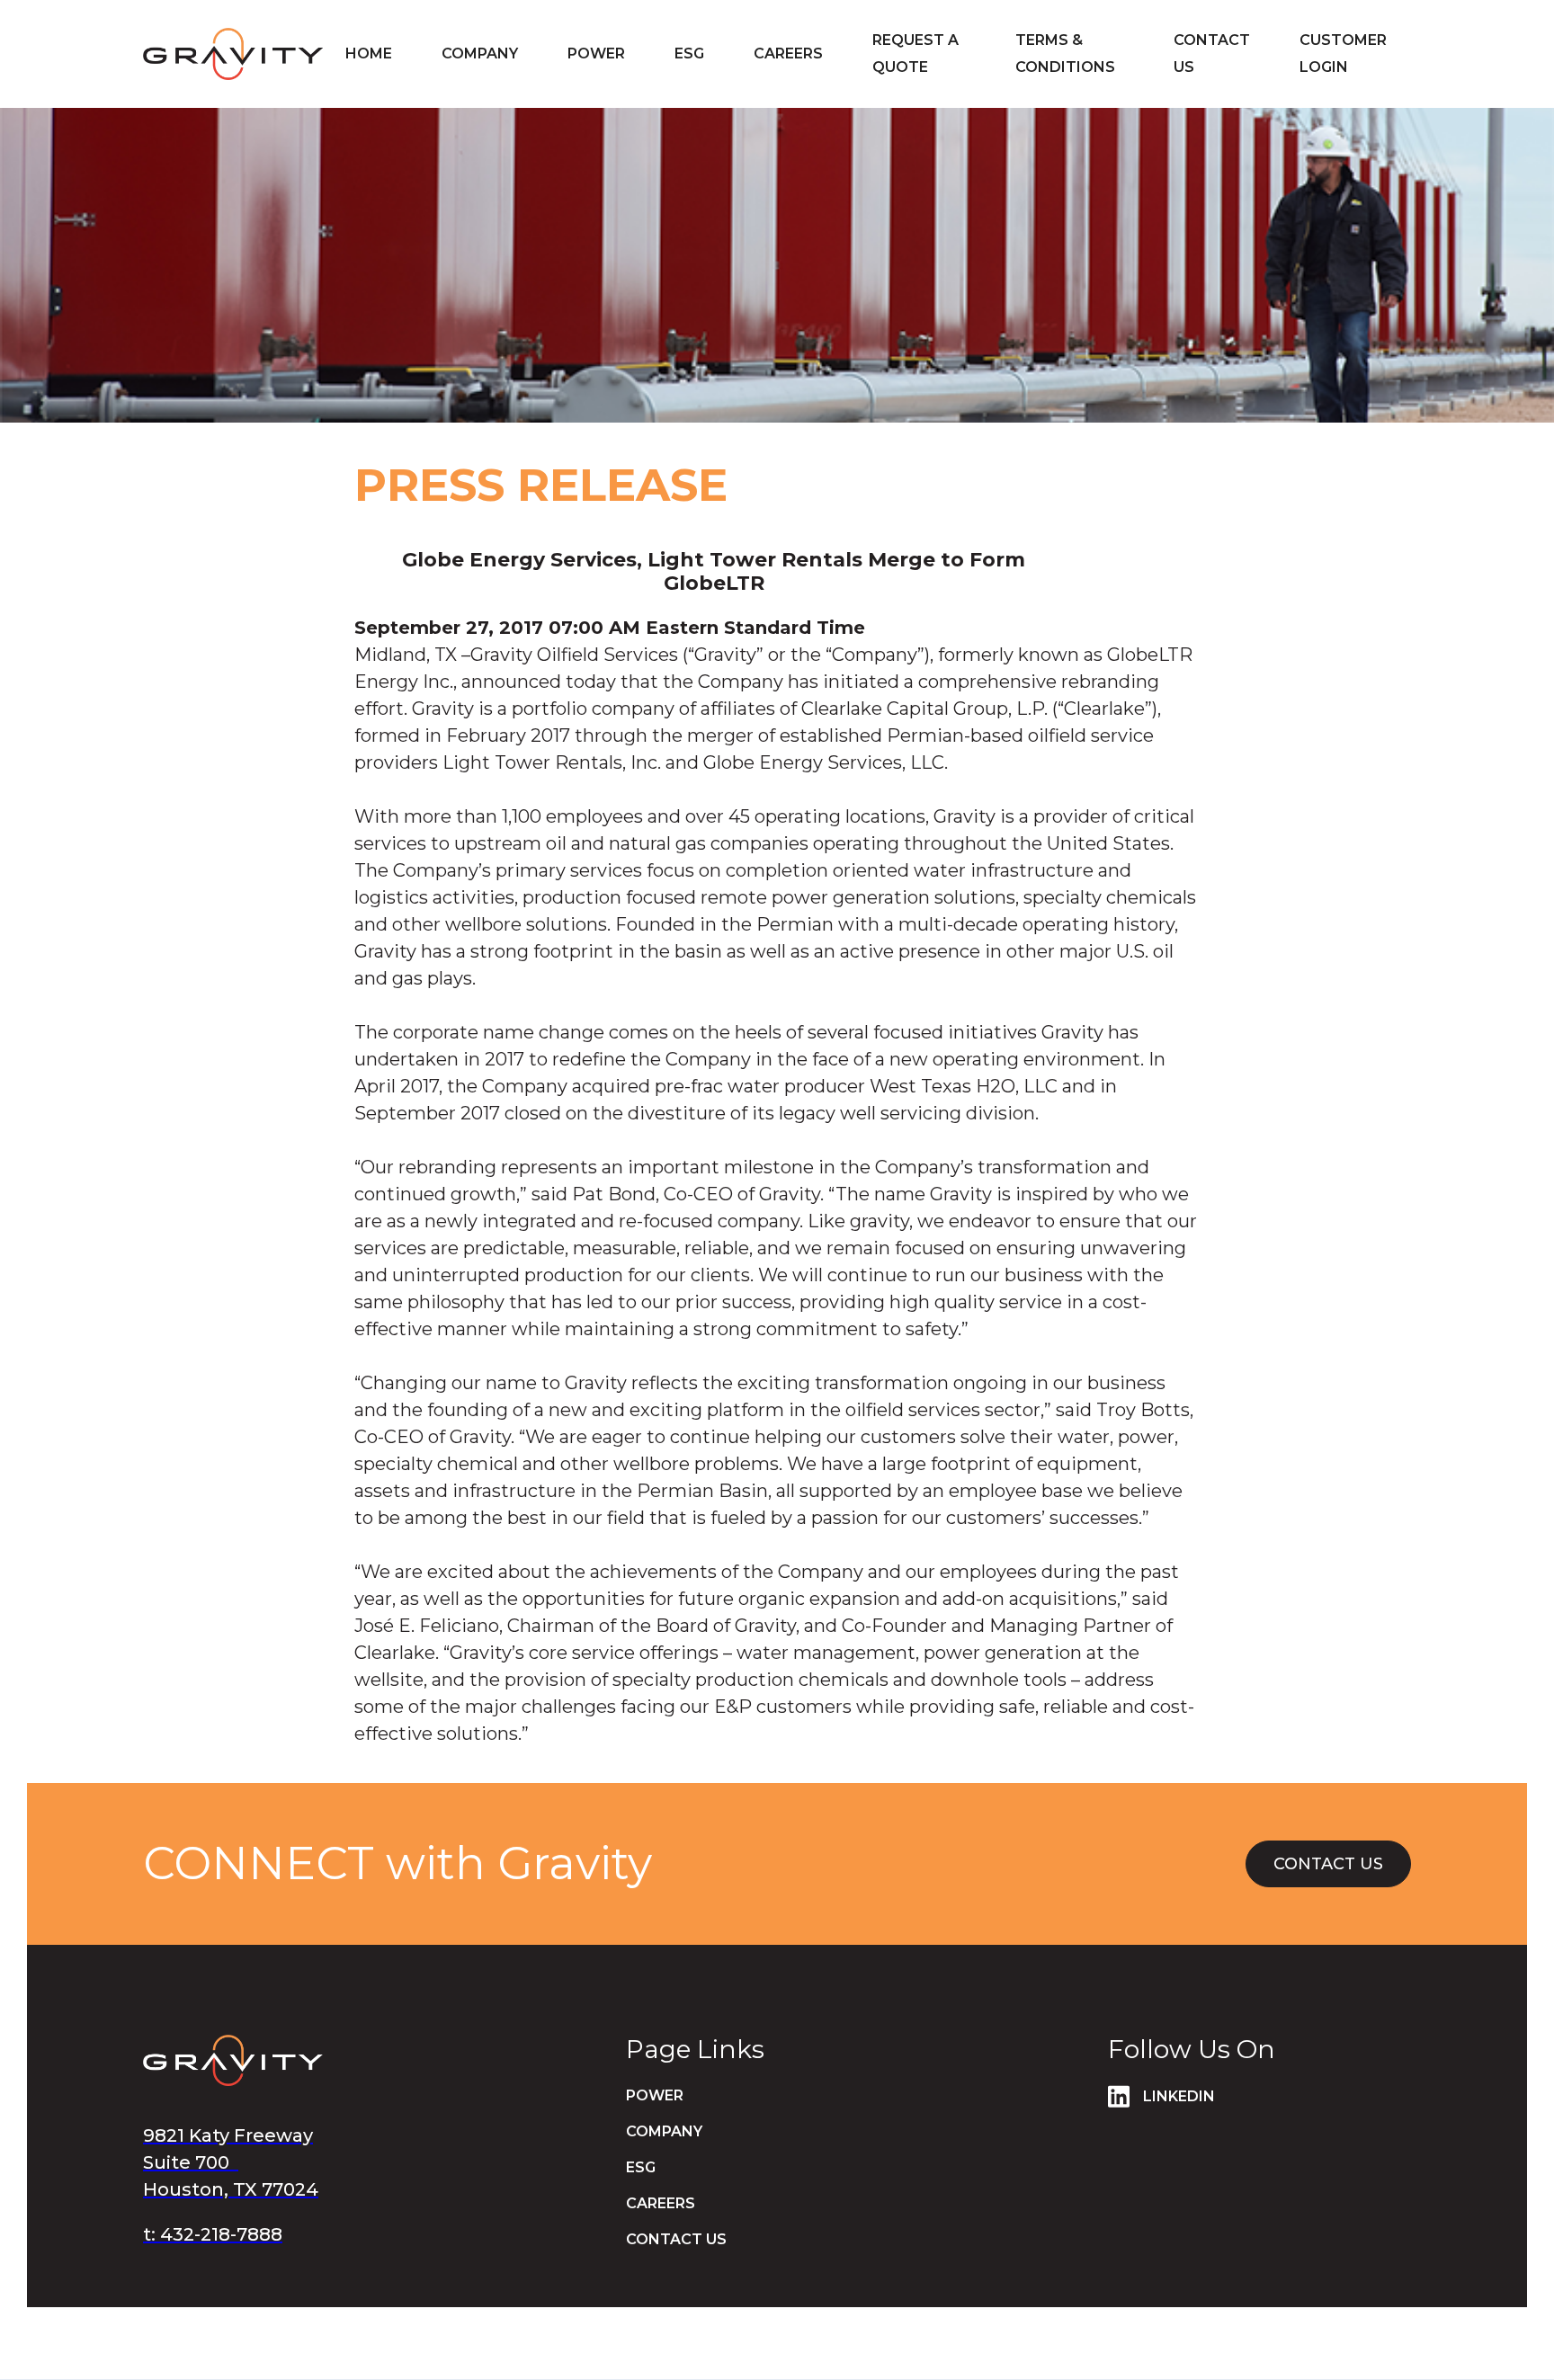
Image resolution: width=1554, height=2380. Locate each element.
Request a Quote (915, 53)
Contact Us (1328, 1864)
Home (369, 53)
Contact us (1212, 53)
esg (689, 53)
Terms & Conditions (1065, 53)
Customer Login (1343, 53)
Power (596, 53)
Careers (661, 2203)
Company (480, 53)
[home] (233, 53)
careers (788, 53)
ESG (641, 2167)
